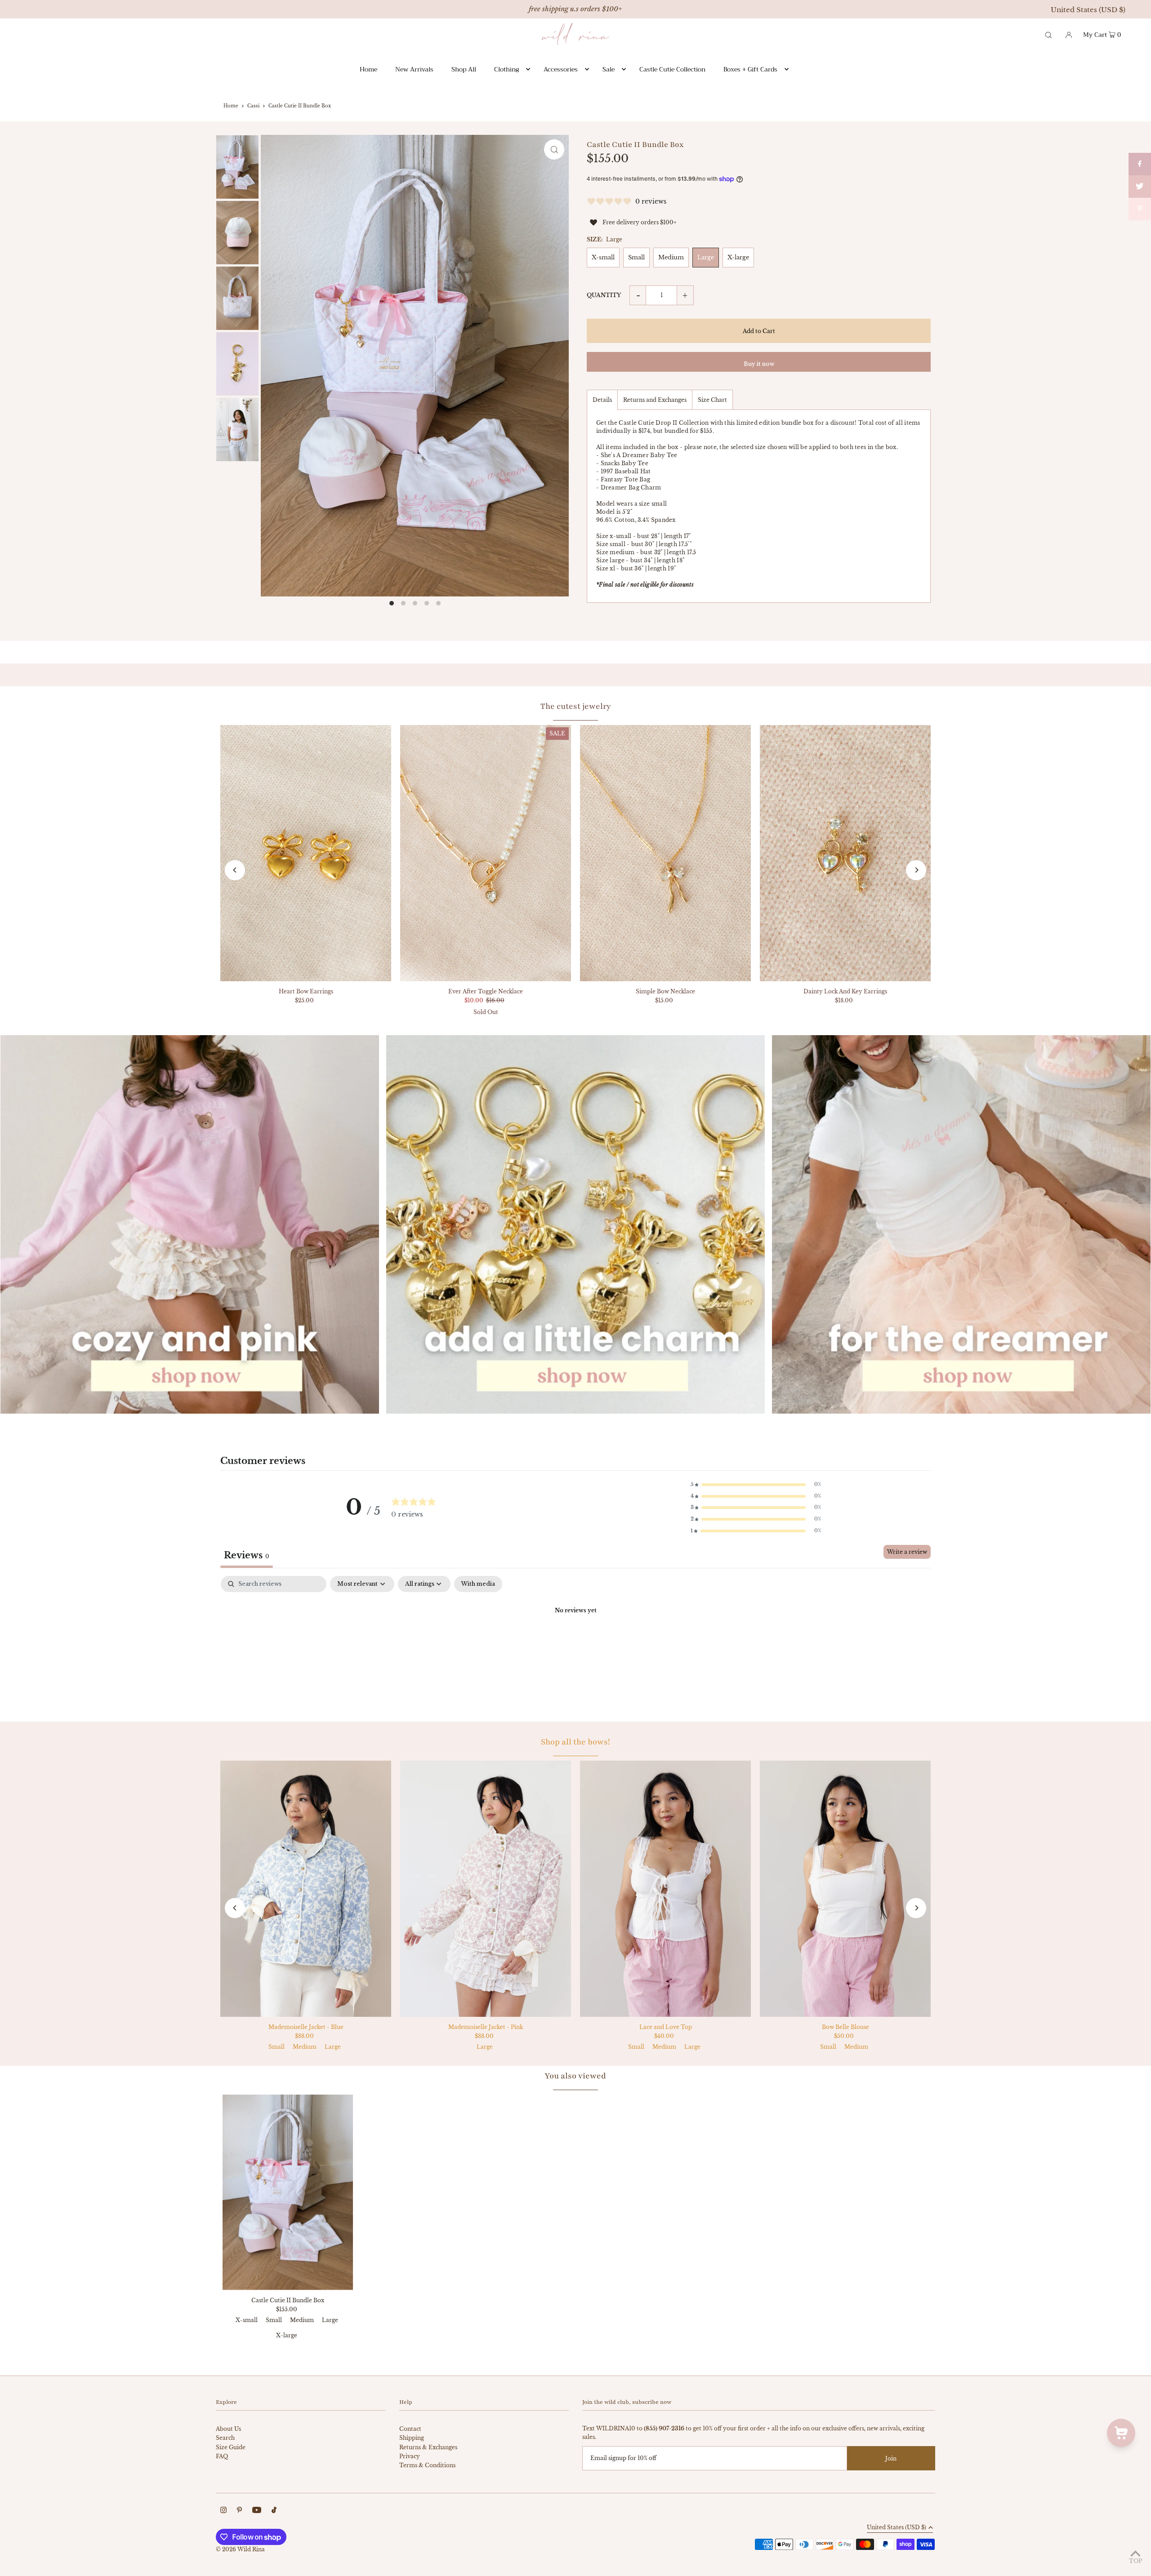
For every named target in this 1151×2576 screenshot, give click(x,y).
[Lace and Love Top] (665, 1889)
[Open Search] (1048, 34)
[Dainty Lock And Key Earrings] (845, 853)
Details (602, 400)
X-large (738, 257)
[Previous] (235, 870)
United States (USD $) (1088, 10)
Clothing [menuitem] (506, 69)
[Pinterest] (239, 2511)
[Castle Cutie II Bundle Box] (288, 2192)
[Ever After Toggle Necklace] (486, 853)
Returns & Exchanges (428, 2447)
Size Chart (712, 400)
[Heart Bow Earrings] (306, 853)
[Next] (916, 870)
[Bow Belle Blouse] (845, 1889)
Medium (671, 257)
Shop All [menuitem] (464, 69)
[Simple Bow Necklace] (665, 853)
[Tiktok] (274, 2511)
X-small (603, 257)
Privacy (410, 2456)
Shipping (412, 2438)
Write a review (907, 1552)
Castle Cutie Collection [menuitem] (672, 69)
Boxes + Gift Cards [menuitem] (750, 69)
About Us (228, 2429)
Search (225, 2438)
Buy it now (759, 364)
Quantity (604, 295)
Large (706, 257)
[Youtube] (257, 2511)
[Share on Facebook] (1140, 164)
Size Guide (231, 2447)
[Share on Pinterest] (1140, 209)
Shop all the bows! (575, 1742)
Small (636, 257)
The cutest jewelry (576, 706)
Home (231, 106)
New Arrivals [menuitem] (414, 69)
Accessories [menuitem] (561, 69)
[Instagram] (223, 2511)
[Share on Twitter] (1140, 187)
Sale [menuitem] (609, 69)
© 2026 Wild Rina (240, 2549)
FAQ (222, 2456)
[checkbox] (478, 1584)
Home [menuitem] (368, 69)
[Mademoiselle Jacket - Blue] (306, 1889)
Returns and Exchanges (655, 400)
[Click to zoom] (554, 149)
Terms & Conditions (427, 2465)
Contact (410, 2429)
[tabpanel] (575, 1641)
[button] (756, 1485)
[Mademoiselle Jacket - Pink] (486, 1889)
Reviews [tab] (247, 1555)
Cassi (253, 106)
